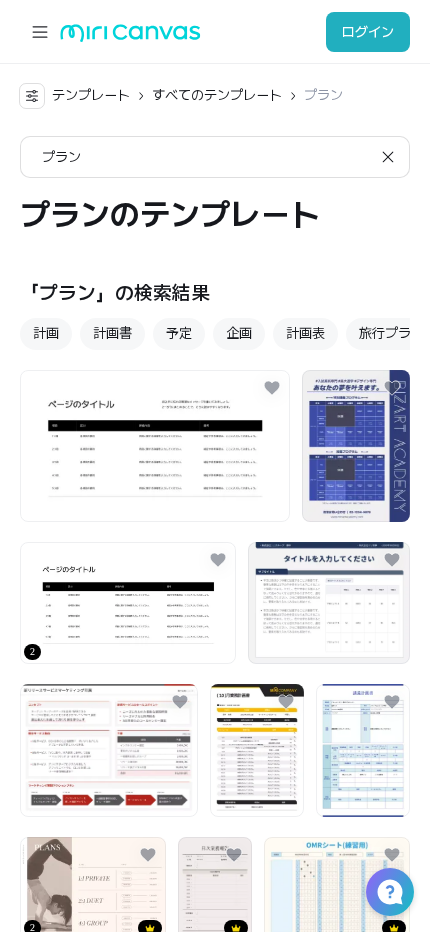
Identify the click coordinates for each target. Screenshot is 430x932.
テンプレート (91, 95)
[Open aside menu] (40, 32)
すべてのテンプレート (217, 95)
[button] (390, 892)
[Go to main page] (130, 37)
